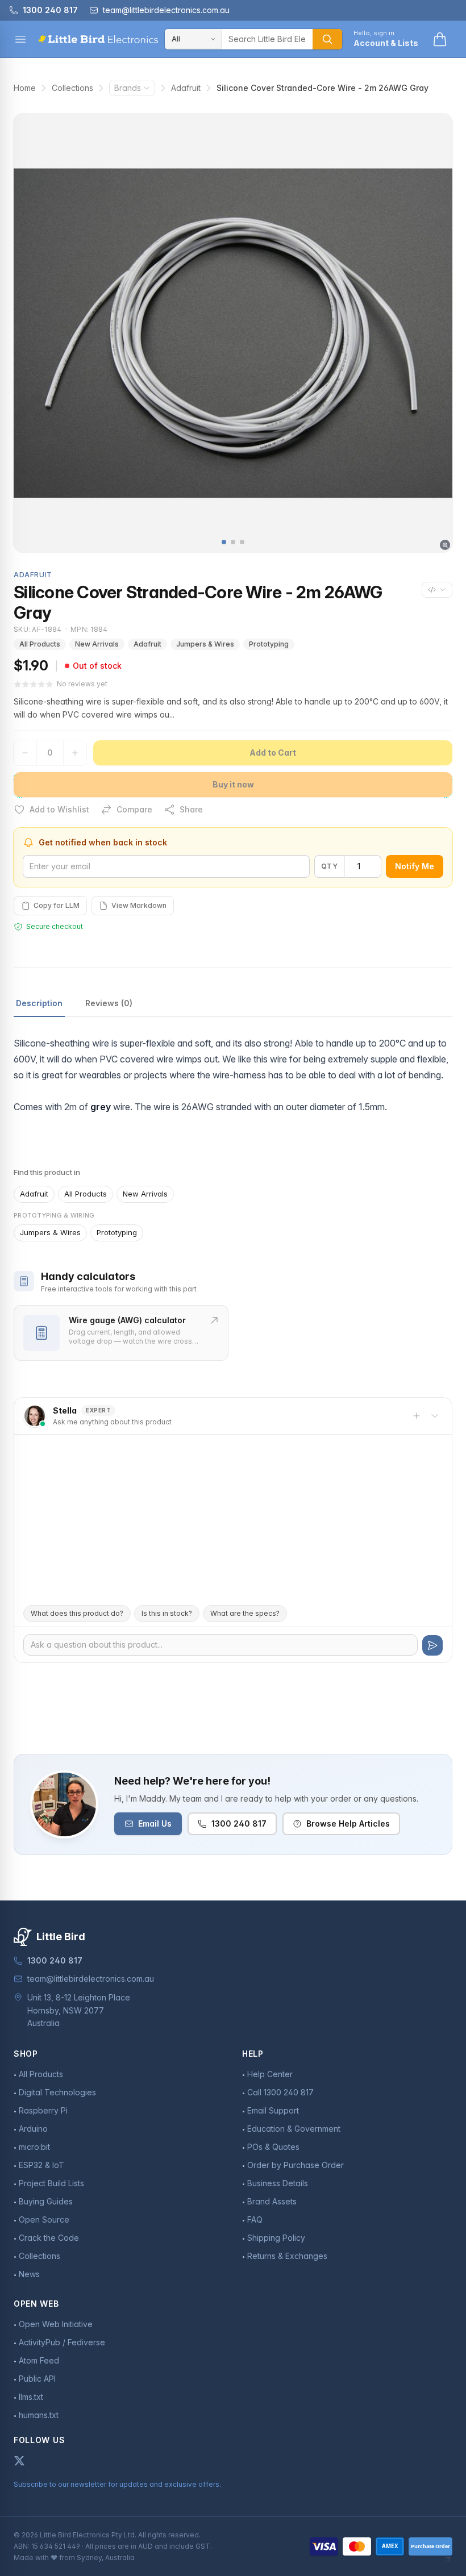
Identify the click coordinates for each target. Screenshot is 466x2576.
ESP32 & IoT (41, 2165)
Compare (134, 809)
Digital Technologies (57, 2092)
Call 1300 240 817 (280, 2092)
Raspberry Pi (43, 2110)
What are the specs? (245, 1613)
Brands (128, 88)
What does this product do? (77, 1613)
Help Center (270, 2074)
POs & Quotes (273, 2147)
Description (39, 1003)
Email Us (155, 1823)
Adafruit (186, 88)
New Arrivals (97, 644)
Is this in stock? (167, 1613)
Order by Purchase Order (296, 2165)
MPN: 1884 (89, 629)
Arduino (33, 2129)
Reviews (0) (109, 1003)
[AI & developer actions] (437, 590)
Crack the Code (49, 2238)
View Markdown (139, 905)
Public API (37, 2379)
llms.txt (31, 2397)
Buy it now (233, 784)
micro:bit (34, 2147)
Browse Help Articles (348, 1823)
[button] (224, 542)
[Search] (327, 39)
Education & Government (294, 2129)
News (29, 2274)
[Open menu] (20, 39)
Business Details (278, 2183)
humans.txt (39, 2415)
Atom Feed (39, 2360)
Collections (72, 88)
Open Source (44, 2219)
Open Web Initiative (56, 2324)
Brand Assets (272, 2201)
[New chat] (417, 1416)
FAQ (255, 2219)
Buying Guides (46, 2201)
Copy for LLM (57, 905)
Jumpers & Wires (205, 644)
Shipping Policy (276, 2238)
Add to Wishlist (59, 809)
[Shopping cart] (440, 39)
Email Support (273, 2110)
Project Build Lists (51, 2183)
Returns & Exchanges (287, 2256)
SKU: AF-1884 (38, 629)
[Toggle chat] (435, 1416)
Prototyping (269, 644)
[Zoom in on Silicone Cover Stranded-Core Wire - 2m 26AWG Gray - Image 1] (233, 333)
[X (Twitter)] (19, 2461)
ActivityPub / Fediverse (62, 2342)
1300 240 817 (239, 1823)
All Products (40, 644)
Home (25, 88)
